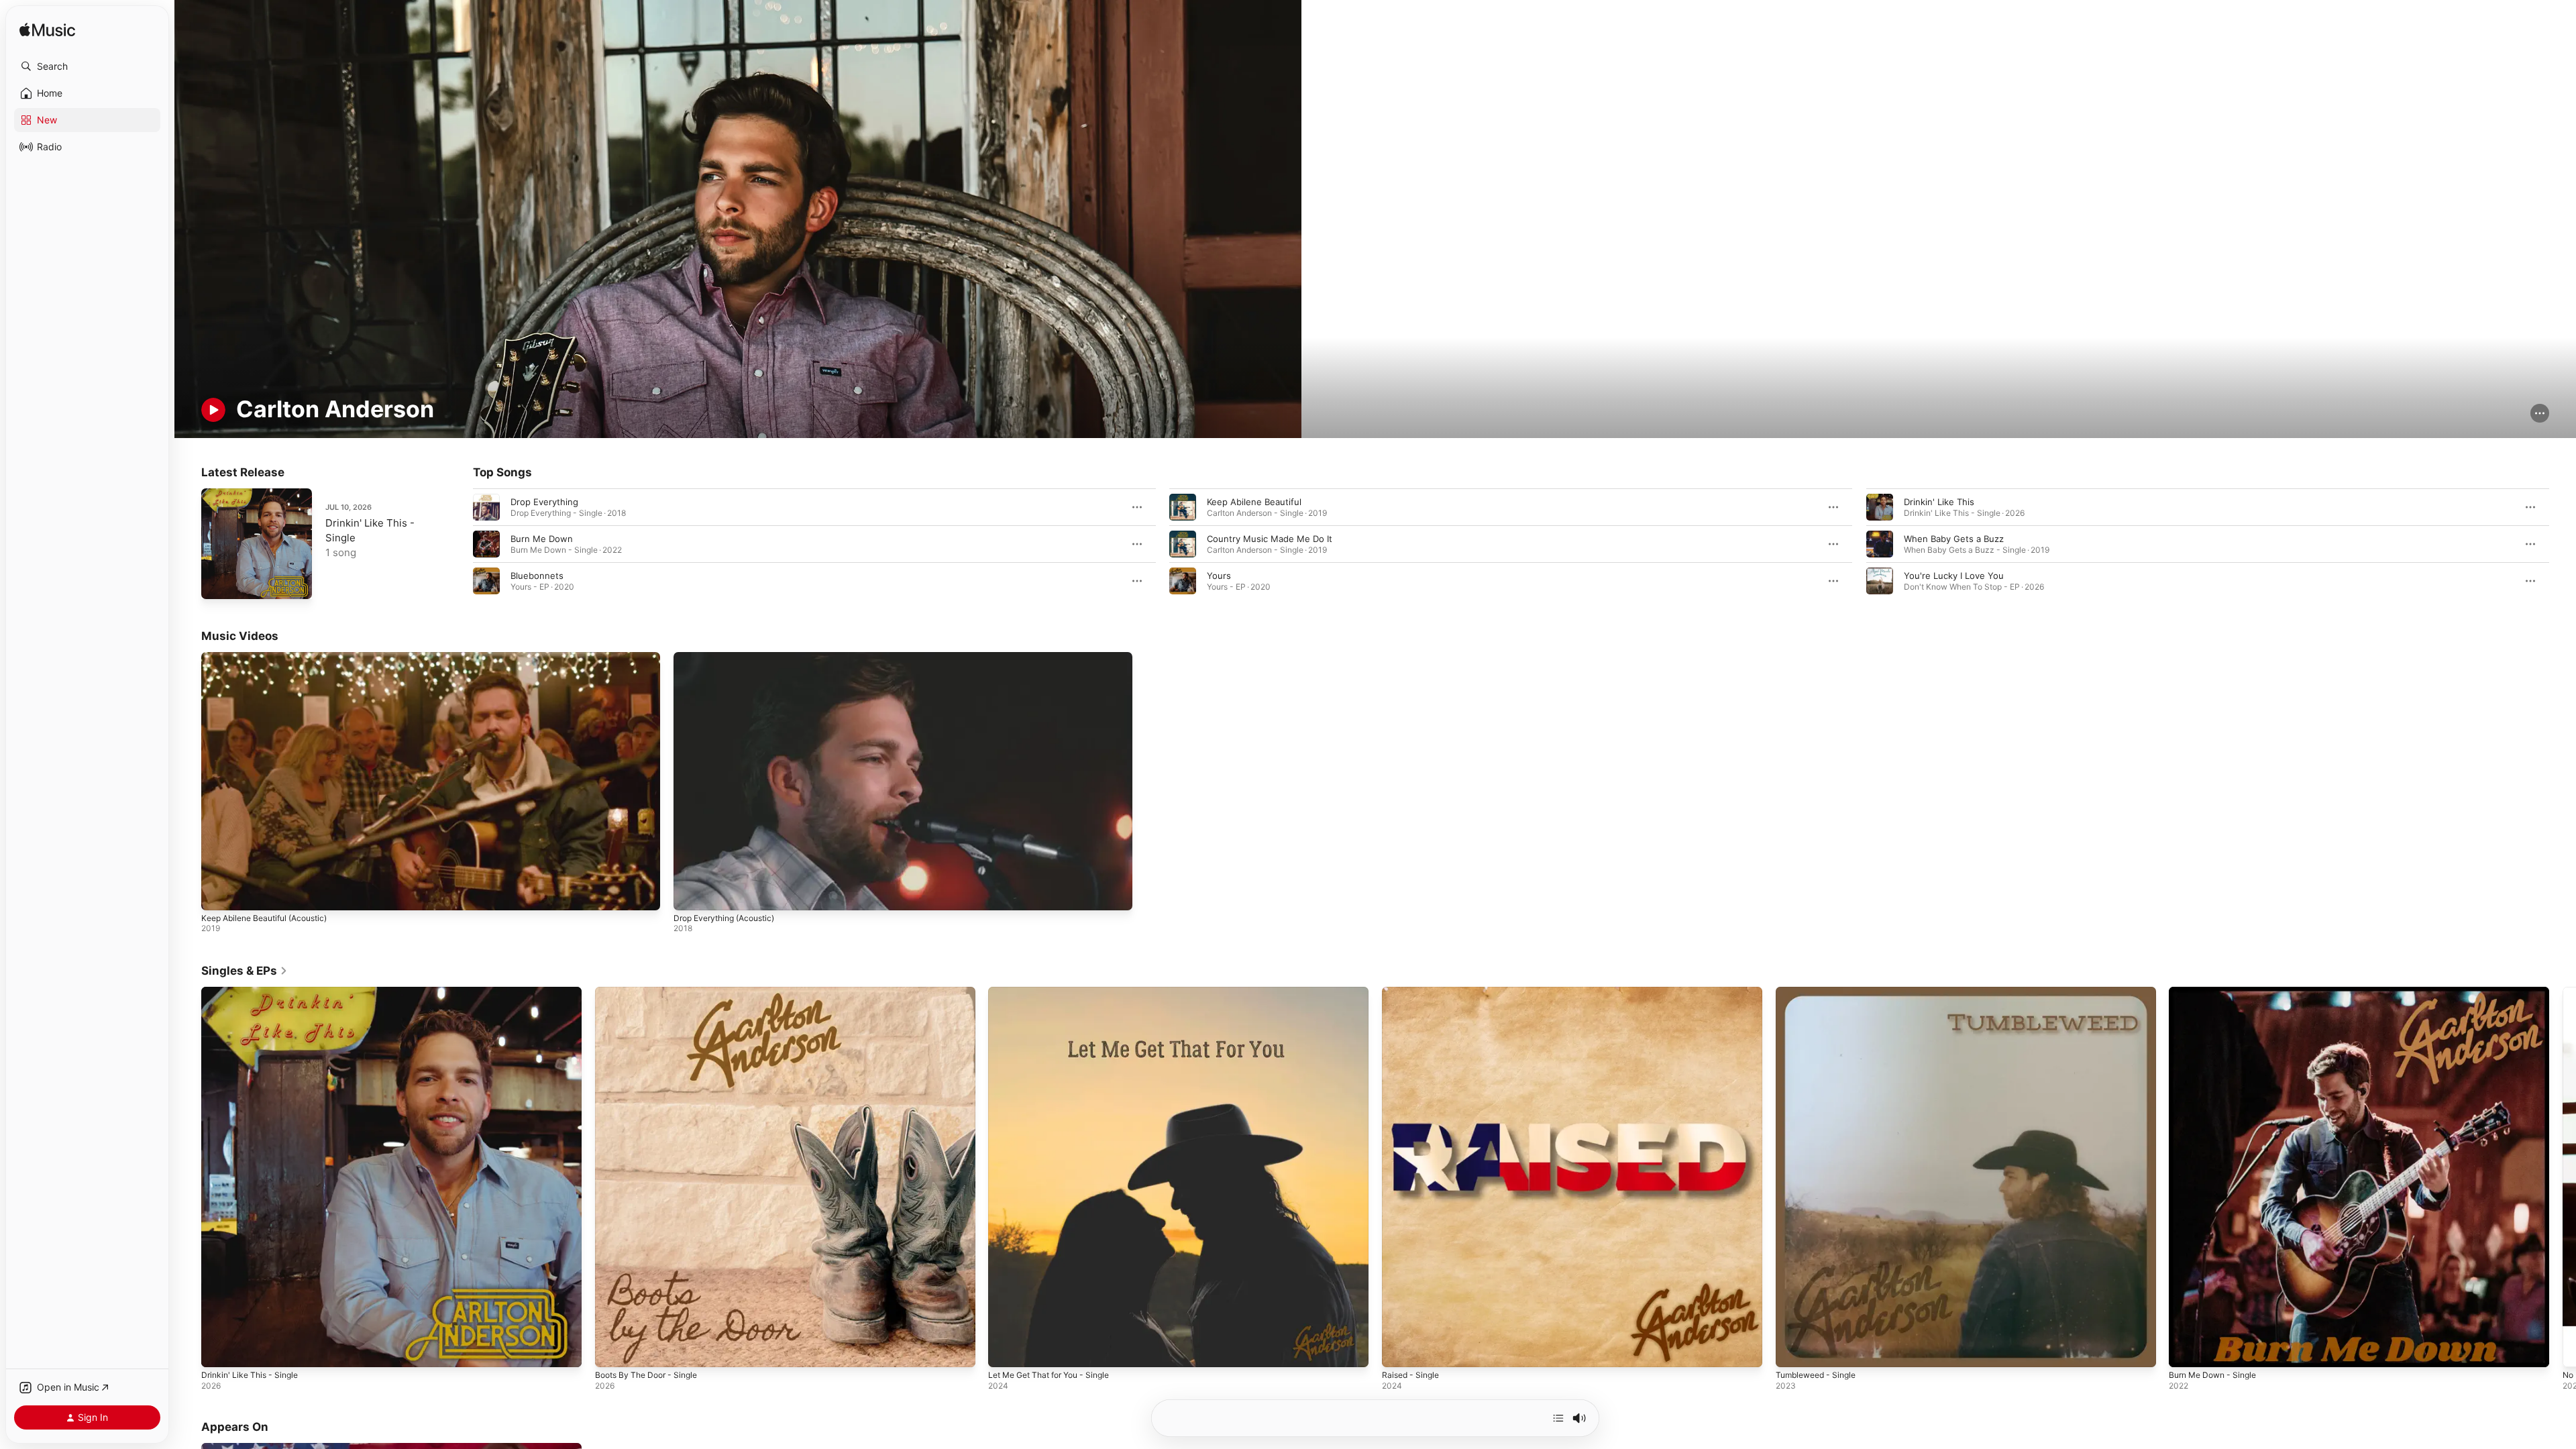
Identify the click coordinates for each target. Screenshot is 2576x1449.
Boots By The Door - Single (652, 992)
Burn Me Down (542, 539)
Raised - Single (1413, 992)
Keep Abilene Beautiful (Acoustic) (264, 919)
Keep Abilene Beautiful (1254, 502)
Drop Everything (544, 502)
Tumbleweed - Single (1820, 992)
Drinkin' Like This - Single (254, 992)
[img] (47, 31)
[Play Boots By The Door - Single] (612, 1350)
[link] (245, 971)
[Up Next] (1558, 1418)
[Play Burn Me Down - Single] (2186, 1350)
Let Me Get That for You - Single (1057, 992)
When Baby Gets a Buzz (1954, 539)
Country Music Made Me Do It (1270, 539)
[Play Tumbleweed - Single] (1792, 1350)
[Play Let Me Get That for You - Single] (1005, 1350)
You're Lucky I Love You (1954, 576)
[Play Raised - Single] (1399, 1350)
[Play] (213, 410)
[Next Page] (2563, 544)
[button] (87, 66)
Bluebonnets (537, 576)
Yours (1219, 576)
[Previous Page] (460, 544)
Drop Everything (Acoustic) (724, 919)
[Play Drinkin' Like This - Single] (218, 582)
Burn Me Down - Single (2217, 992)
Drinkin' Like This (1939, 502)
